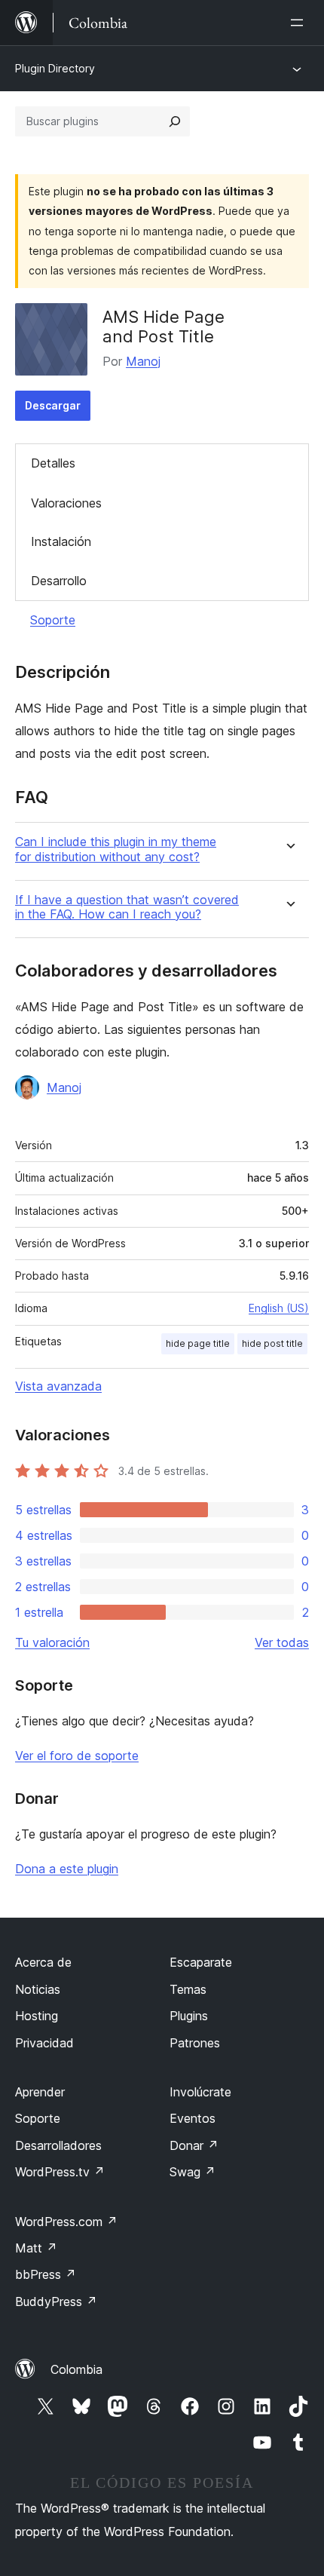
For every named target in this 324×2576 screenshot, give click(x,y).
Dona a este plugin (67, 1869)
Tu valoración (52, 1642)
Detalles (53, 463)
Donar (194, 2145)
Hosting (37, 2016)
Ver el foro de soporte (77, 1756)
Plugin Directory (55, 68)
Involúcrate (200, 2092)
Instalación (61, 541)
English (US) (279, 1308)
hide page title (198, 1343)
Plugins (189, 2016)
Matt (36, 2248)
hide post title (272, 1343)
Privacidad (44, 2043)
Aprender (40, 2092)
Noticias (38, 1989)
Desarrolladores (58, 2145)
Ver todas (282, 1642)
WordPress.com (66, 2222)
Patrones (195, 2043)
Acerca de (43, 1962)
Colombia (76, 2369)
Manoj (143, 361)
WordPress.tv (60, 2172)
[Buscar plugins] (175, 121)
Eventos (193, 2118)
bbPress (46, 2274)
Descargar (53, 405)
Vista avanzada (58, 1386)
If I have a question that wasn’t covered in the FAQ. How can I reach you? (127, 907)
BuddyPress (56, 2302)
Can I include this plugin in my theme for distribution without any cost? (116, 849)
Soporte (53, 620)
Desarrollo (59, 581)
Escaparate (201, 1962)
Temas (188, 1989)
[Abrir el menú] (300, 23)
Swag (193, 2172)
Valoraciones (66, 503)
